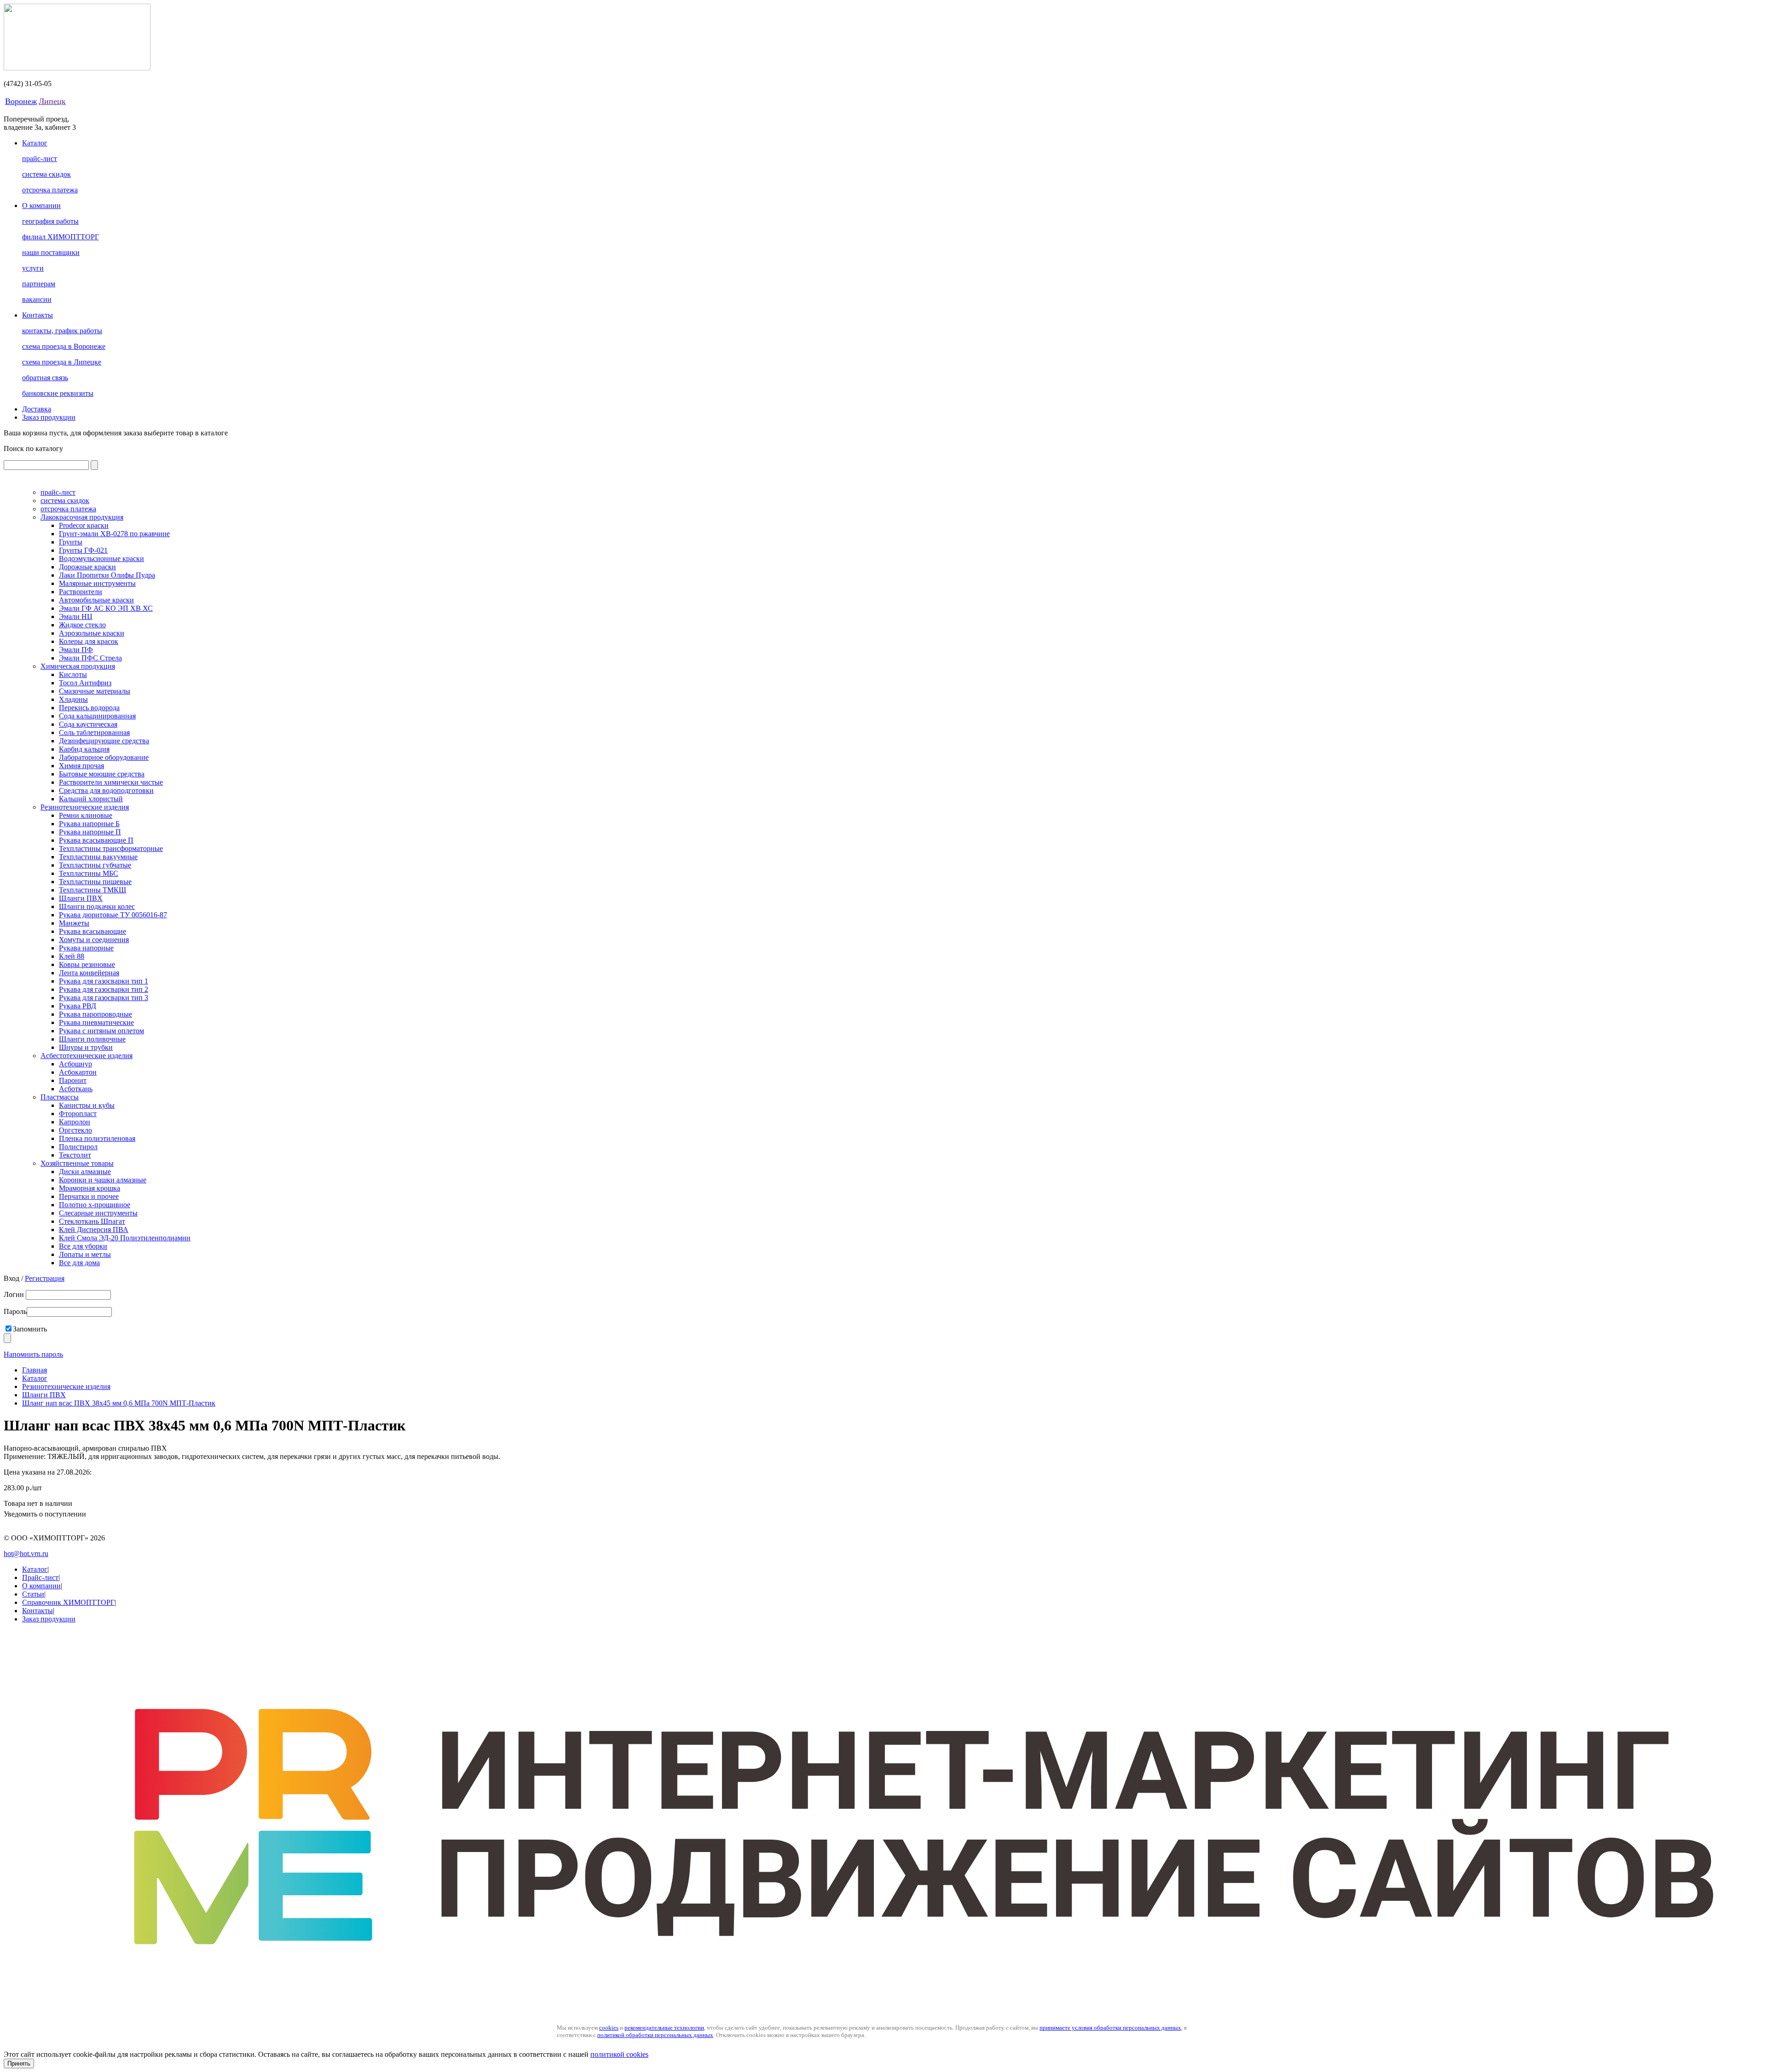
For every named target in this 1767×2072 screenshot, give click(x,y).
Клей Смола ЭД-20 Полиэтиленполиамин (125, 1238)
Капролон (75, 1122)
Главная (35, 1370)
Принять (19, 2063)
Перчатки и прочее (89, 1196)
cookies (609, 2028)
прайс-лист (40, 159)
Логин (15, 1294)
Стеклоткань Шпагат (92, 1221)
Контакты (38, 315)
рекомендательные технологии (664, 2028)
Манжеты (74, 923)
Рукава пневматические (96, 1022)
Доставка (37, 409)
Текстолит (75, 1155)
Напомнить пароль (33, 1354)
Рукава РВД (78, 1006)
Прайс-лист (40, 1577)
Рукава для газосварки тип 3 (104, 998)
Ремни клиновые (86, 815)
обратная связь (45, 378)
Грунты (71, 542)
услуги (33, 268)
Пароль (15, 1311)
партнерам (39, 284)
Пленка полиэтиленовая (97, 1138)
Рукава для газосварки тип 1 (104, 981)
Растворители (81, 592)
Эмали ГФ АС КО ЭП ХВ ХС (106, 608)
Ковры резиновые (87, 964)
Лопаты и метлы (85, 1254)
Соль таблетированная (94, 732)
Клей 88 (72, 956)
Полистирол (78, 1147)
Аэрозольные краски (92, 633)
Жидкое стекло (82, 625)
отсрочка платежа (50, 190)
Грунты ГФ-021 (83, 550)
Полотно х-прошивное (95, 1205)
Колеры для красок (89, 641)
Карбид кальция (84, 749)
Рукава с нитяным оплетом (101, 1031)
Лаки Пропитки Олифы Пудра (107, 575)
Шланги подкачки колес (97, 906)
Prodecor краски (84, 525)
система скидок (46, 174)
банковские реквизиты (58, 393)
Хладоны (73, 699)
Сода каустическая (88, 724)
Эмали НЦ (76, 616)
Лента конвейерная (89, 973)
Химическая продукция (78, 666)
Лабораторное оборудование (104, 757)
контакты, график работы (62, 331)
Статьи (33, 1594)
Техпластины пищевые (95, 882)
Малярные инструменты (97, 583)
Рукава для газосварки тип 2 (104, 989)
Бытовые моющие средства (102, 774)
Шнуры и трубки (86, 1047)
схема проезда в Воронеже (64, 346)
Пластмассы (60, 1097)
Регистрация (45, 1278)
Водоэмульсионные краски (101, 559)
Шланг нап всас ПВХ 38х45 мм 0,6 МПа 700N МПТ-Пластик (119, 1403)
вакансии (37, 299)
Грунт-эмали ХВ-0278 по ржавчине (114, 534)
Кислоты (73, 674)
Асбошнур (75, 1064)
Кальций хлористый (91, 799)
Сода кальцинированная (97, 716)
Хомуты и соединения (94, 940)
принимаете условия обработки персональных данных (1110, 2028)
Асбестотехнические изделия (87, 1056)
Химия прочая (81, 766)
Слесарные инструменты (98, 1213)
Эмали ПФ (76, 650)
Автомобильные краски (96, 600)
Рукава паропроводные (95, 1014)
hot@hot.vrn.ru (26, 1554)
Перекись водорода (89, 708)
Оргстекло (75, 1130)
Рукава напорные (86, 948)
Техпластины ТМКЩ (92, 890)
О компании (41, 205)
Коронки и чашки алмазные (103, 1180)
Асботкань (76, 1089)
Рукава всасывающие (92, 931)
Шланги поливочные (92, 1039)
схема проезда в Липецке (62, 362)
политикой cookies (619, 2054)
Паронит (73, 1080)
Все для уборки (83, 1246)
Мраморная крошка (90, 1188)
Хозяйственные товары (77, 1163)
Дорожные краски (87, 567)
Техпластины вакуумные (98, 857)
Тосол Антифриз (85, 683)
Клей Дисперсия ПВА (94, 1230)
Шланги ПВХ (81, 898)
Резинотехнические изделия (85, 807)
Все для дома (79, 1263)
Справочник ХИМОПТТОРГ (68, 1602)
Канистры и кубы (87, 1105)
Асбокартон (78, 1072)
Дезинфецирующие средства (104, 741)
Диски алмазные (85, 1172)
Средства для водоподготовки (106, 790)
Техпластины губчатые (95, 865)
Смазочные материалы (95, 691)
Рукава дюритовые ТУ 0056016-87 (113, 915)
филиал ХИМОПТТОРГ (61, 237)
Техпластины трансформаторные (111, 848)
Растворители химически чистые (111, 782)
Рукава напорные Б (89, 824)
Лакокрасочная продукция (82, 517)
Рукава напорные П (90, 832)
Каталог (35, 143)
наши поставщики (51, 252)
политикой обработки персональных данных (655, 2035)
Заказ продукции (49, 417)
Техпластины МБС (89, 873)
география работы (50, 221)
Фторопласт (78, 1114)
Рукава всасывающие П (96, 840)
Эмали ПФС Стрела (90, 658)
